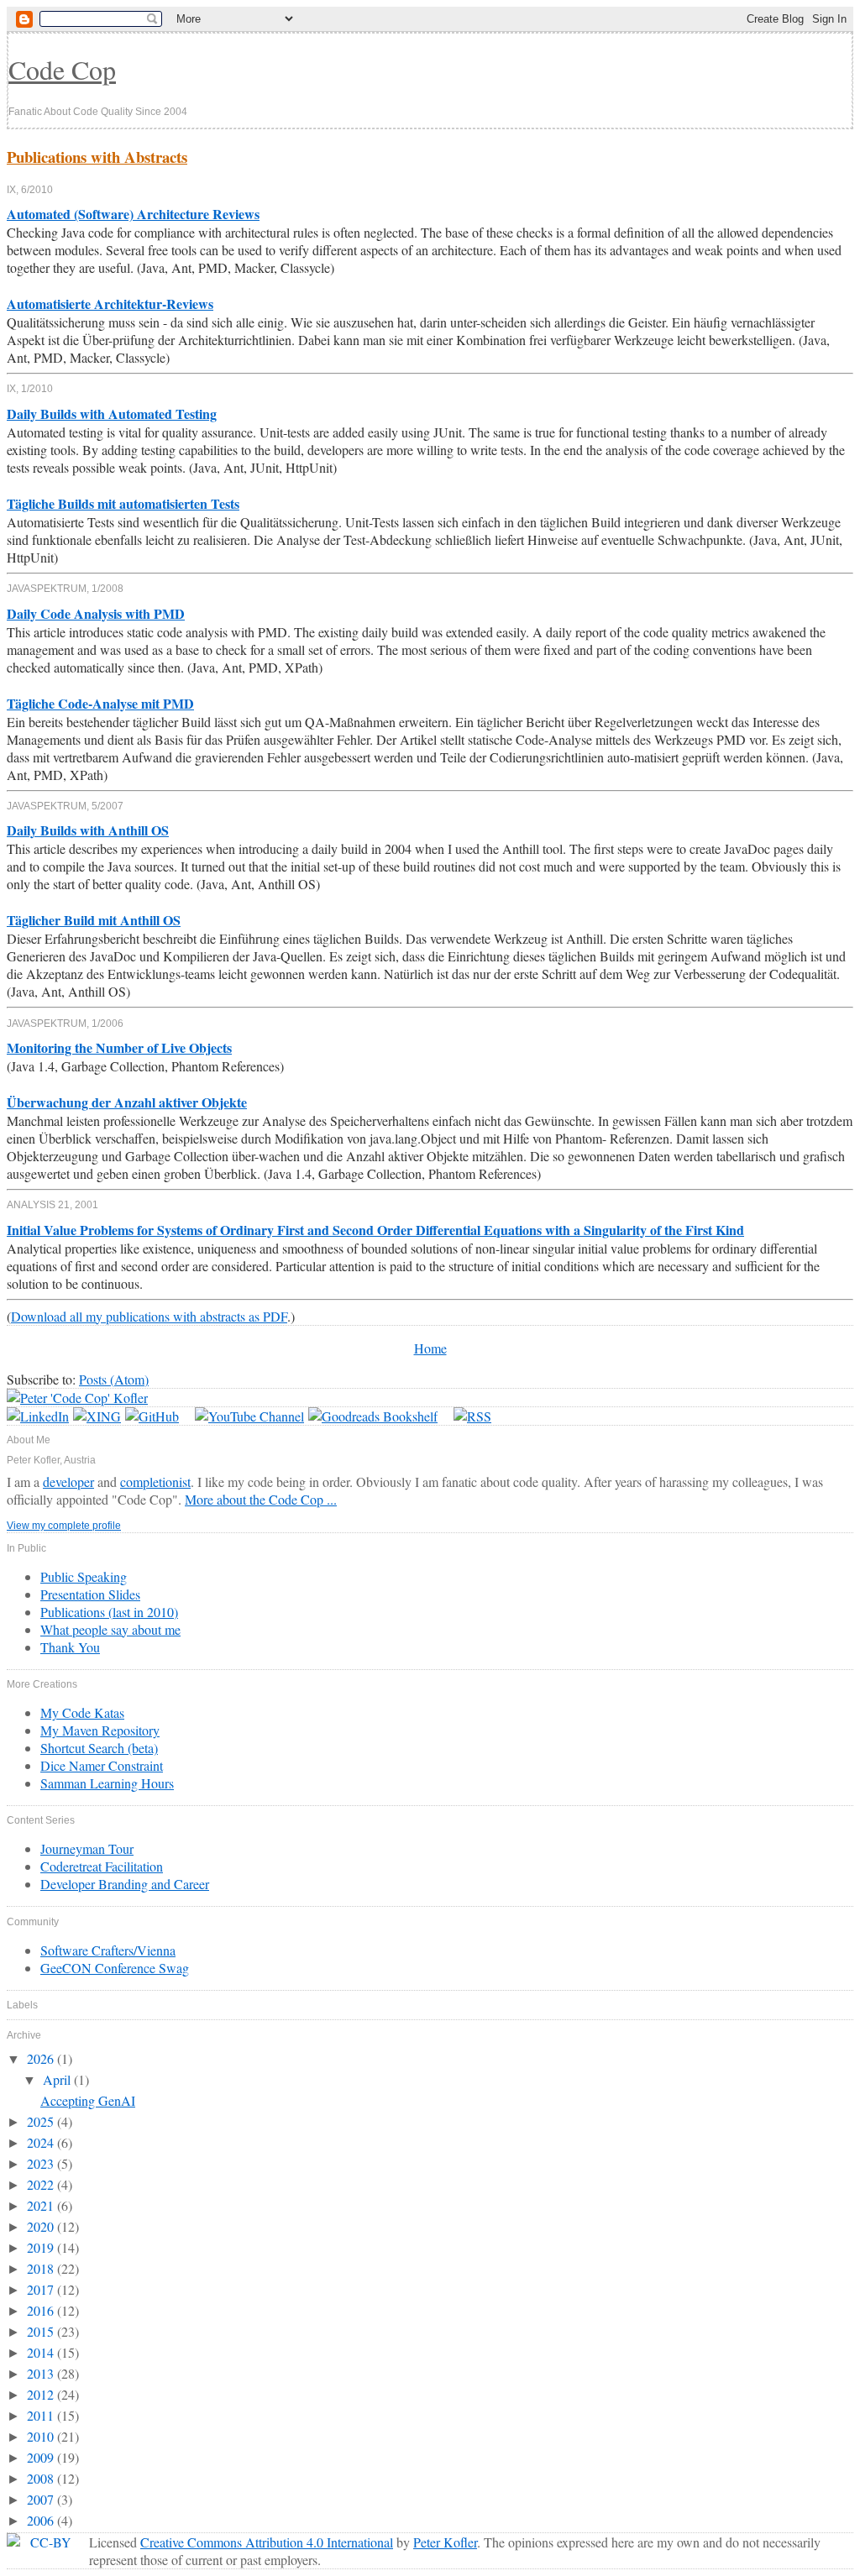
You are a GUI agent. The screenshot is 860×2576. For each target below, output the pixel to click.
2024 (42, 2142)
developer (68, 1482)
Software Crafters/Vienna (108, 1950)
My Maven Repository (100, 1730)
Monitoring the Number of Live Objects (119, 1047)
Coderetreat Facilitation (102, 1866)
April (58, 2079)
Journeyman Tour (87, 1848)
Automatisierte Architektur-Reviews (110, 304)
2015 (42, 2331)
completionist (155, 1482)
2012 (42, 2394)
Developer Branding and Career (125, 1884)
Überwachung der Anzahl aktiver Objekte (127, 1102)
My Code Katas (82, 1712)
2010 (42, 2436)
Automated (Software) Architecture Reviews (133, 214)
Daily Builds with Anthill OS (88, 830)
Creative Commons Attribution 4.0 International (267, 2542)
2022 (42, 2184)
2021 (42, 2205)
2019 (42, 2247)
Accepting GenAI (88, 2100)
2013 (42, 2373)
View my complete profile (64, 1526)
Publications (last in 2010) (109, 1612)
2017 (42, 2289)
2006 (42, 2520)
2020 (42, 2226)
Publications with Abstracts (97, 157)
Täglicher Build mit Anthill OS (94, 920)
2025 (42, 2121)
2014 (42, 2352)
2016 (42, 2310)
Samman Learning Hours (107, 1783)
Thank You (70, 1647)
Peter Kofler (445, 2542)
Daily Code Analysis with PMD (96, 613)
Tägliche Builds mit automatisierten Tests (123, 503)
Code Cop (62, 69)
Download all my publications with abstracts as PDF (149, 1316)
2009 (42, 2457)
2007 (42, 2499)
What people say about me (110, 1629)
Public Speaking (84, 1576)
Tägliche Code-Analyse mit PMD (100, 703)
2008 (42, 2478)
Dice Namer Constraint (102, 1765)
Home (430, 1348)
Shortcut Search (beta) (99, 1748)
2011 (42, 2415)
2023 (42, 2163)
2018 (42, 2268)
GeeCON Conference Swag (115, 1968)
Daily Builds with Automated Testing (112, 414)
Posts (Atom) (114, 1379)
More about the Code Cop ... (261, 1499)
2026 (42, 2058)
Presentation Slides (90, 1594)
